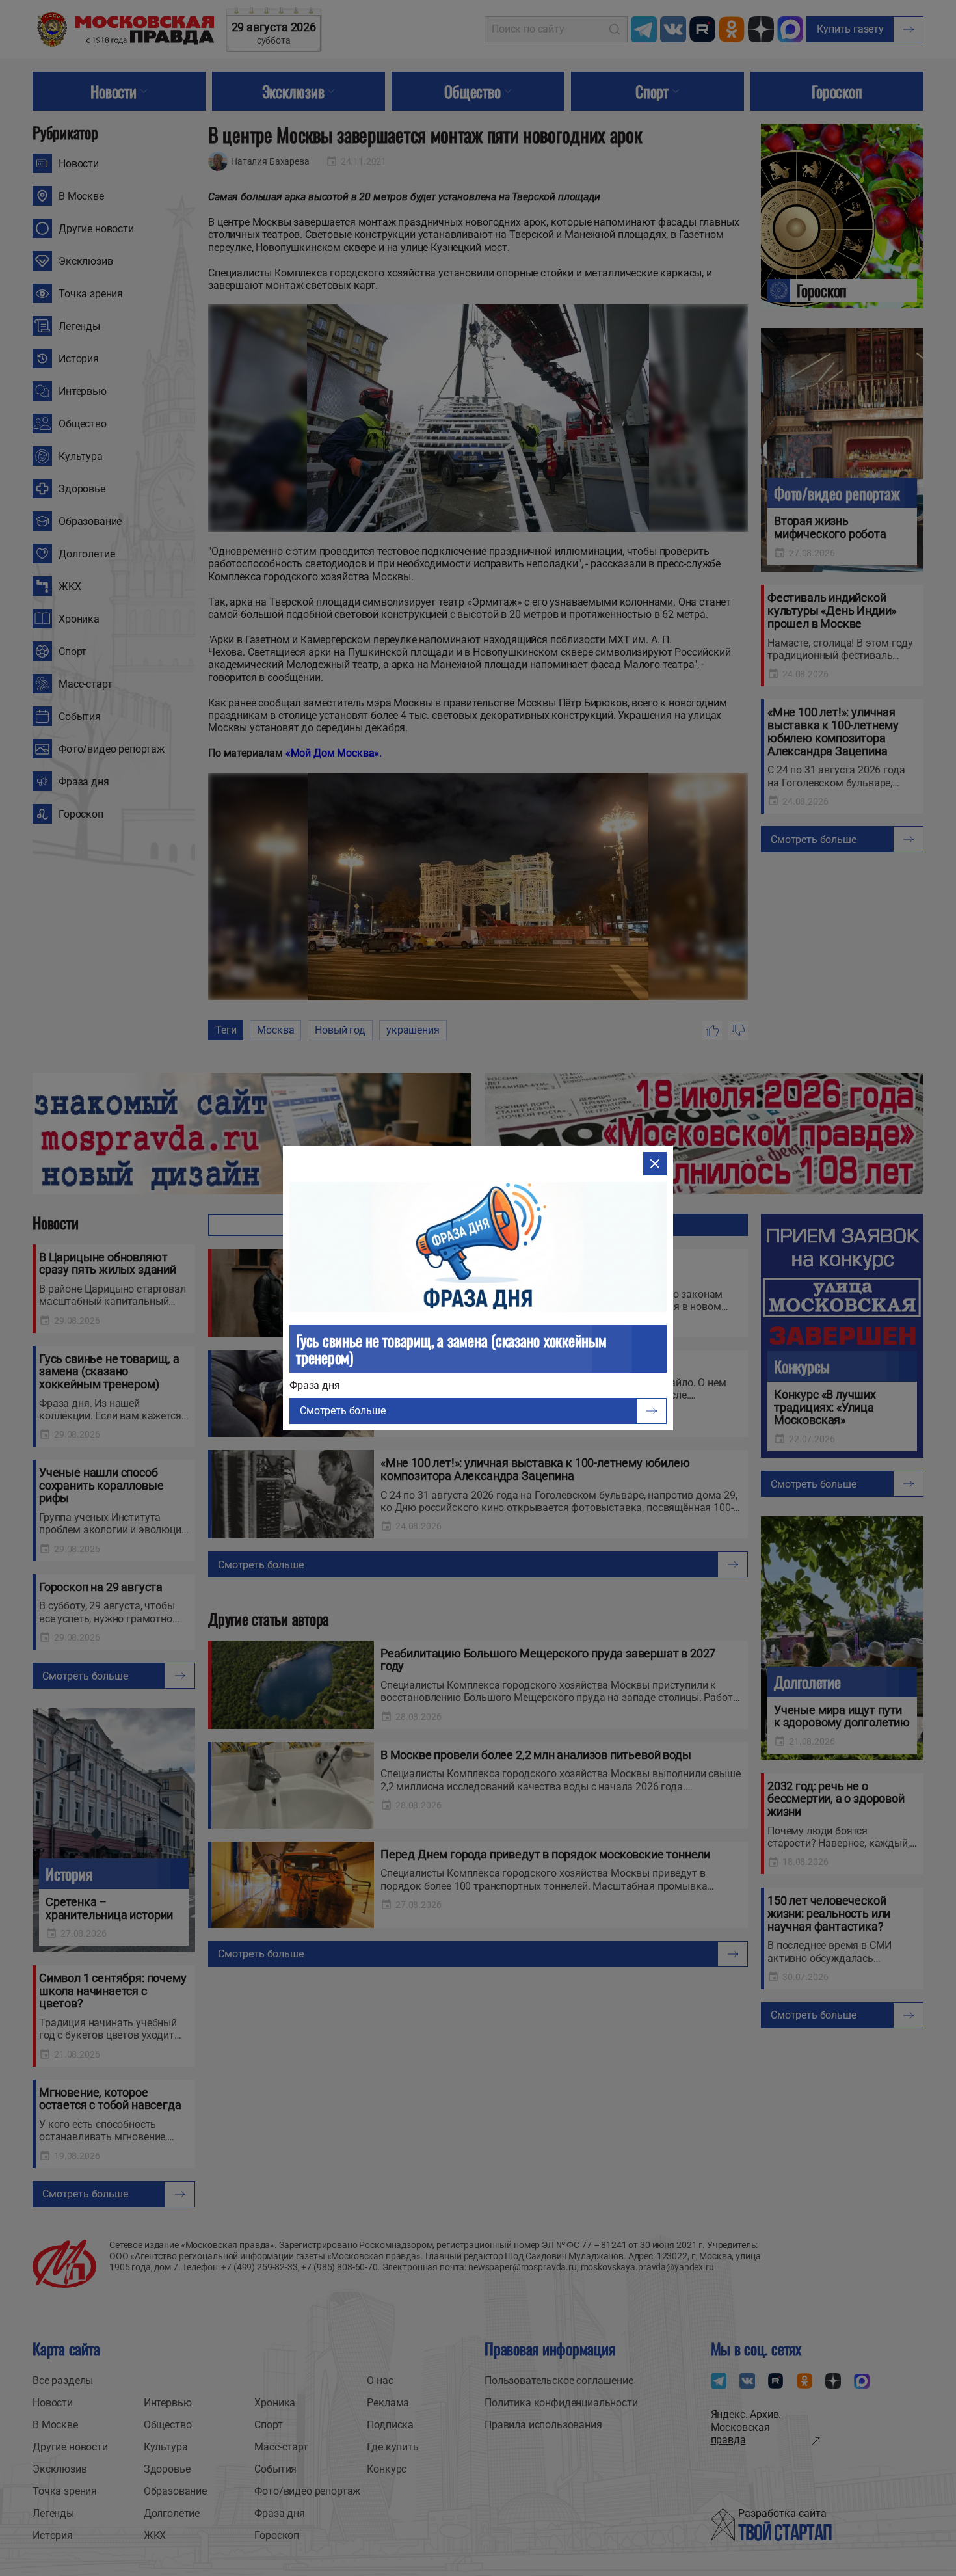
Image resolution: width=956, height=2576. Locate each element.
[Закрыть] (655, 1164)
